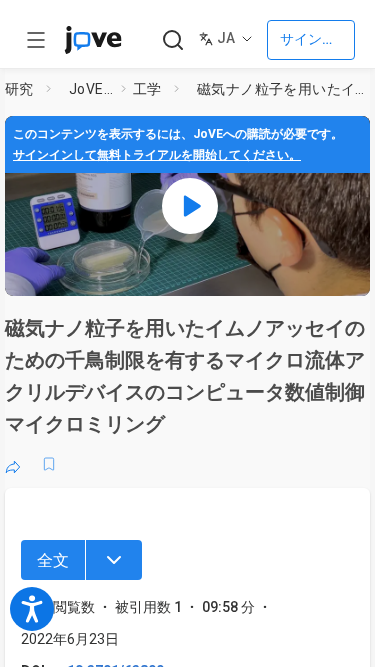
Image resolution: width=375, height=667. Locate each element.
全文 (53, 560)
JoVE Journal (91, 89)
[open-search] (172, 40)
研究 (19, 89)
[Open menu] (36, 40)
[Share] (13, 464)
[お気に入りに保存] (49, 464)
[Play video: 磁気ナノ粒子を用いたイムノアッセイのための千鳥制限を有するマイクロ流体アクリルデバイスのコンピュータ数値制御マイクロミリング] (190, 206)
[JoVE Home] (93, 40)
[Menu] (114, 560)
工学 (147, 89)
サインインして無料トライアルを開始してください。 (157, 155)
